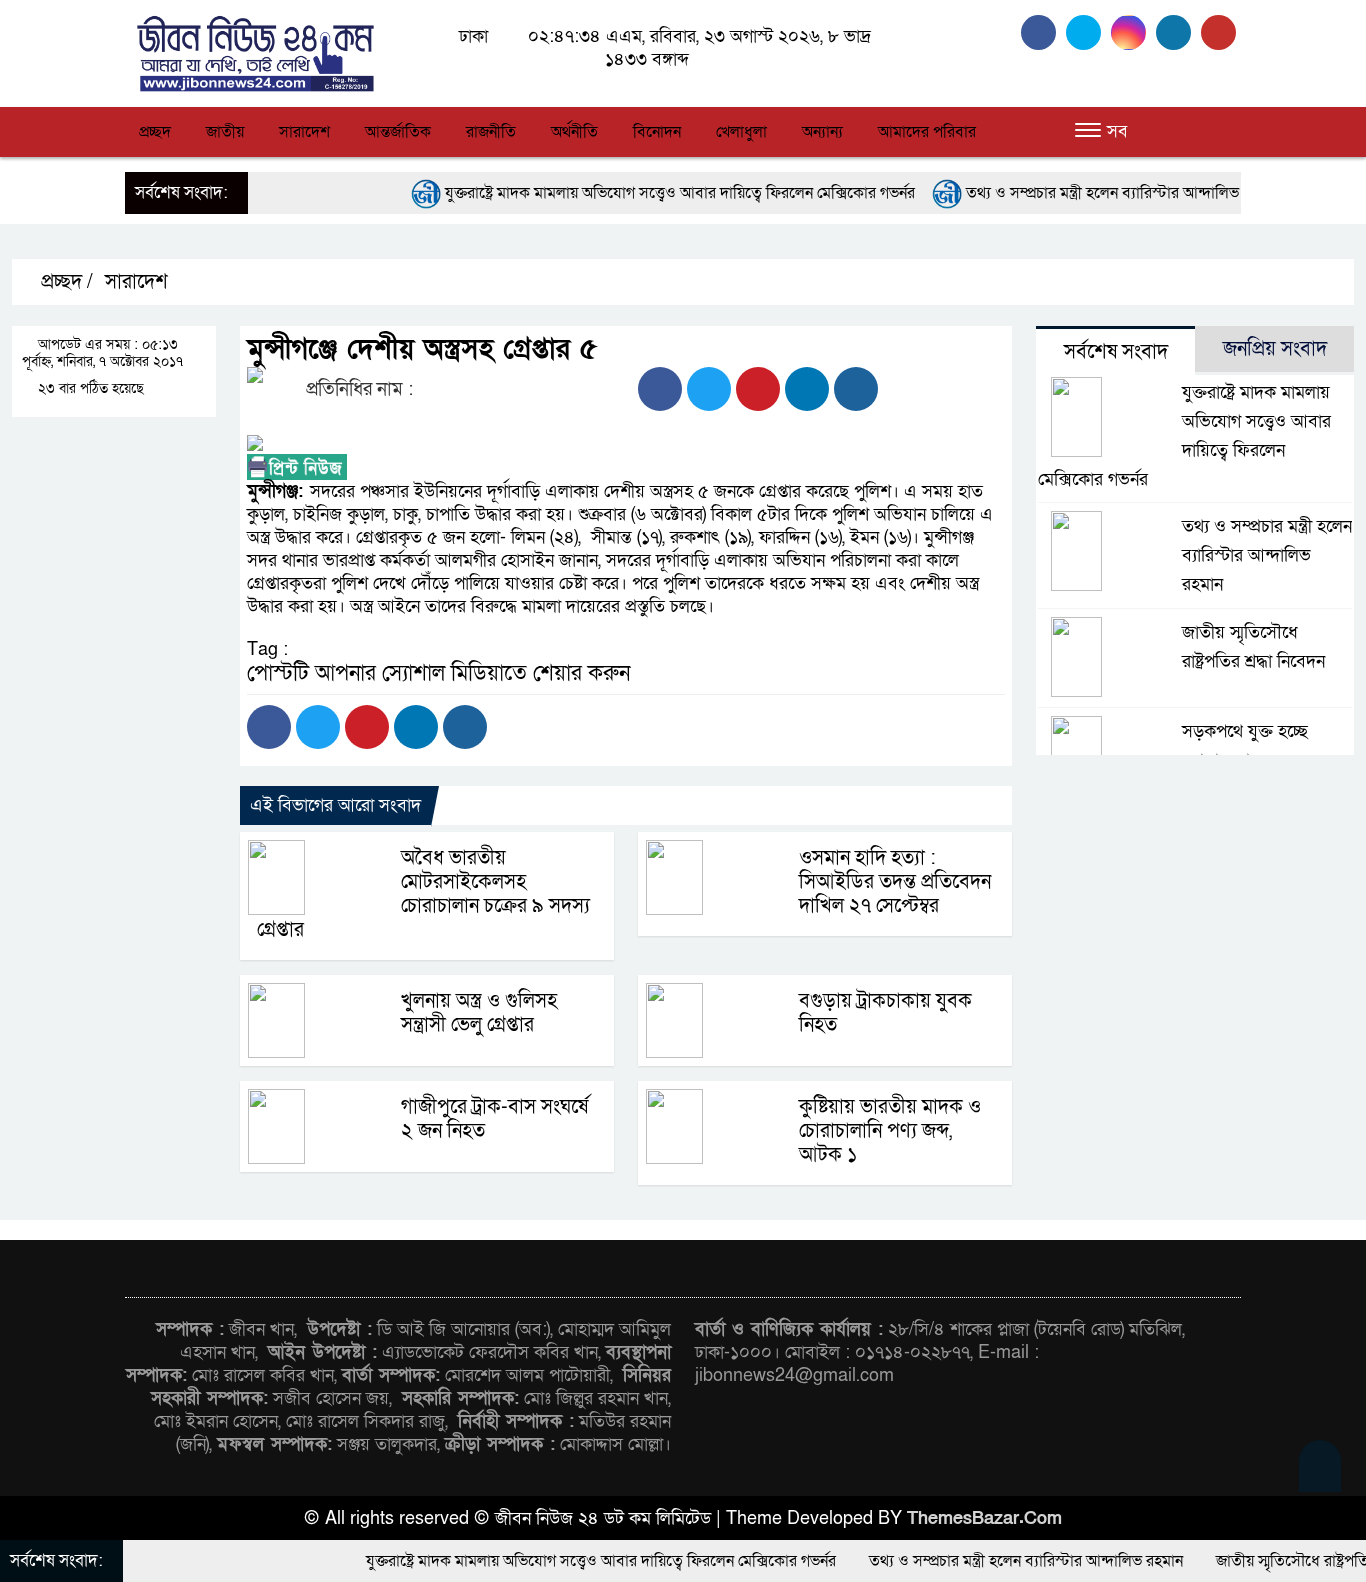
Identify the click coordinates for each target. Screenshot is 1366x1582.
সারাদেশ (304, 132)
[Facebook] (660, 389)
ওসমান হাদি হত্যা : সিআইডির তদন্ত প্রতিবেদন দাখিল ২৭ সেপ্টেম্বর (895, 882)
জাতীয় (225, 132)
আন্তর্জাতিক (398, 132)
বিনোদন (657, 132)
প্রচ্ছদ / (64, 282)
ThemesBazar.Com (984, 1518)
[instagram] (1133, 32)
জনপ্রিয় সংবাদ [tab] (1275, 349)
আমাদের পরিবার (927, 132)
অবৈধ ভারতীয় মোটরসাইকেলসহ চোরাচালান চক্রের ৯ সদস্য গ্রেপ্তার (423, 894)
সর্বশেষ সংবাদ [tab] (1116, 352)
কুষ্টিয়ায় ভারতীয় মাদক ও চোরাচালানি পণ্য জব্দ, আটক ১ (890, 1131)
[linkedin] (1178, 32)
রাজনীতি (491, 132)
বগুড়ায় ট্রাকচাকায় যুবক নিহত (885, 1013)
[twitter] (1088, 32)
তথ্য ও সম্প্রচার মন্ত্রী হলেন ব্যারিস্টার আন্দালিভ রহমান (1063, 193)
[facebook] (1043, 32)
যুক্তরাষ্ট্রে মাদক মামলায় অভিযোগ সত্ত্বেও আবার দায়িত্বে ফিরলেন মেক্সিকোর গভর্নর (620, 193)
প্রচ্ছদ (155, 132)
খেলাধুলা (741, 132)
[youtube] (1221, 32)
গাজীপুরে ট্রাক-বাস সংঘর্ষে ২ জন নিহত (494, 1119)
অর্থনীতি (574, 132)
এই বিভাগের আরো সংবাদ (335, 805)
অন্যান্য (822, 132)
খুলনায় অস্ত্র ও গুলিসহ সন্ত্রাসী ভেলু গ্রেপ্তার (479, 1013)
